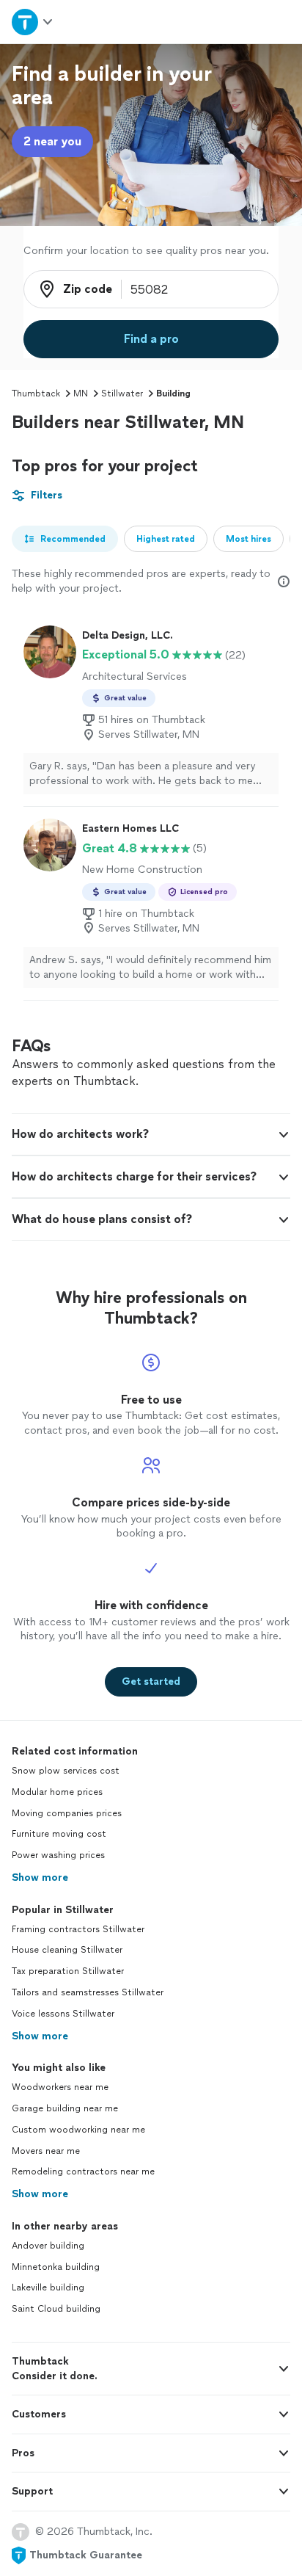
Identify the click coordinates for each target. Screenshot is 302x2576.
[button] (151, 1134)
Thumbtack (36, 393)
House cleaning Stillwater (67, 1950)
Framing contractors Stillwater (78, 1929)
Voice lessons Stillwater (63, 2014)
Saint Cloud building (56, 2309)
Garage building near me (65, 2108)
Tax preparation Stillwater (68, 1971)
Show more (40, 1877)
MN (81, 393)
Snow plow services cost (66, 1771)
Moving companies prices (67, 1813)
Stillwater (122, 393)
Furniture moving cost (59, 1834)
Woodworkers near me (60, 2087)
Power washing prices (58, 1855)
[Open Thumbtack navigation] (33, 22)
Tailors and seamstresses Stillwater (88, 1992)
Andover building (48, 2246)
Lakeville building (48, 2287)
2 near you (52, 141)
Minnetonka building (56, 2267)
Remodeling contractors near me (83, 2172)
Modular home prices (57, 1792)
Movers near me (46, 2151)
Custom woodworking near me (78, 2130)
